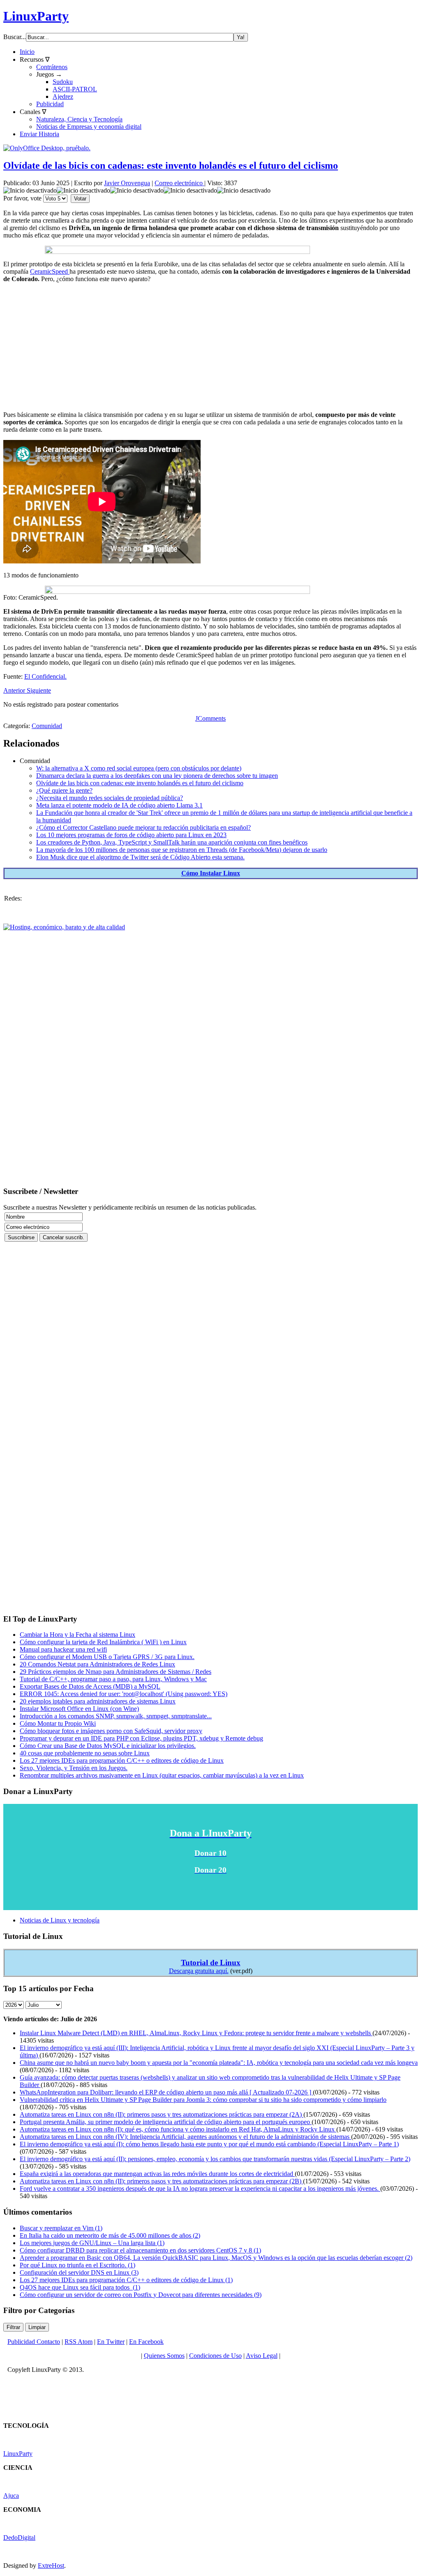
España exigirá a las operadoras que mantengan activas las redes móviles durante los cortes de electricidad (157, 2174)
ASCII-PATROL (75, 89)
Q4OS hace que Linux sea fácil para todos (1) (80, 2287)
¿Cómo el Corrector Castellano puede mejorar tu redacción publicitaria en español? (143, 827)
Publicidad (50, 104)
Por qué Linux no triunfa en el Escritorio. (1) (77, 2265)
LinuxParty (36, 16)
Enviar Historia (39, 134)
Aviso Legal (262, 2356)
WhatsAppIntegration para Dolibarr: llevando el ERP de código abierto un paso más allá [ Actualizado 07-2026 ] (166, 2092)
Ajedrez (63, 97)
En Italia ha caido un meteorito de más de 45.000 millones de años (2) (110, 2235)
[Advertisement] (210, 347)
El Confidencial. (45, 676)
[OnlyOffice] (47, 148)
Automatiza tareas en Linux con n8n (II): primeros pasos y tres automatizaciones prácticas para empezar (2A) (162, 2114)
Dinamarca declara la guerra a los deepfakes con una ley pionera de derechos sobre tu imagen (157, 776)
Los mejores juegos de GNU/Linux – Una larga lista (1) (92, 2243)
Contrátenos (52, 67)
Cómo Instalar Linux (211, 873)
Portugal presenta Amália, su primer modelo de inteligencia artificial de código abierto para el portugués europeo (166, 2122)
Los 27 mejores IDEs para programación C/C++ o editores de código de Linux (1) (126, 2280)
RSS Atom (79, 2342)
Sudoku (63, 82)
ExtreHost (51, 2566)
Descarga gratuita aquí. (199, 1971)
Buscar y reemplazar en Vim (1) (61, 2228)
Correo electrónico (179, 183)
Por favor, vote (22, 198)
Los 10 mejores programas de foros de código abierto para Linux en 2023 (131, 835)
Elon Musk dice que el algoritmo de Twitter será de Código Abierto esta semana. (140, 857)
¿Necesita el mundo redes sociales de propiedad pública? (110, 798)
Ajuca (11, 2496)
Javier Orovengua (127, 183)
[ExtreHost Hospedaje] (64, 927)
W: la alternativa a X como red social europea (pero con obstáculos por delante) (139, 768)
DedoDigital (19, 2538)
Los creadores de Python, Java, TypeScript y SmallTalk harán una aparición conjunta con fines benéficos (172, 842)
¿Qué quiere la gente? (64, 790)
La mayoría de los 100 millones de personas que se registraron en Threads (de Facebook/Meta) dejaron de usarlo (182, 850)
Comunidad (47, 726)
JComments (210, 718)
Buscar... (15, 37)
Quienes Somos (164, 2356)
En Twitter (111, 2342)
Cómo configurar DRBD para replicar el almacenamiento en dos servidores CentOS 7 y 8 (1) (140, 2250)
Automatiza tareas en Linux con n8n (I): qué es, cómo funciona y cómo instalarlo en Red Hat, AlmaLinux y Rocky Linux (178, 2129)
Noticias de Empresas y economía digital (89, 127)
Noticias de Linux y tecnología (60, 1920)
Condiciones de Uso (215, 2356)
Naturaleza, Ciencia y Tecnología (79, 119)
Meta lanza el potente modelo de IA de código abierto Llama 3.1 (119, 805)
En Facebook (146, 2342)
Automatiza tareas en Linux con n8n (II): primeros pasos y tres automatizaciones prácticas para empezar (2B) (161, 2181)
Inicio (27, 52)
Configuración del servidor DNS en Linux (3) (79, 2272)
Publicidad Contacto (34, 2342)
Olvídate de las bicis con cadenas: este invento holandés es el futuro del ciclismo (171, 165)
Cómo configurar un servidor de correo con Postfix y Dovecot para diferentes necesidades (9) (141, 2295)
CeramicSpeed (50, 271)
